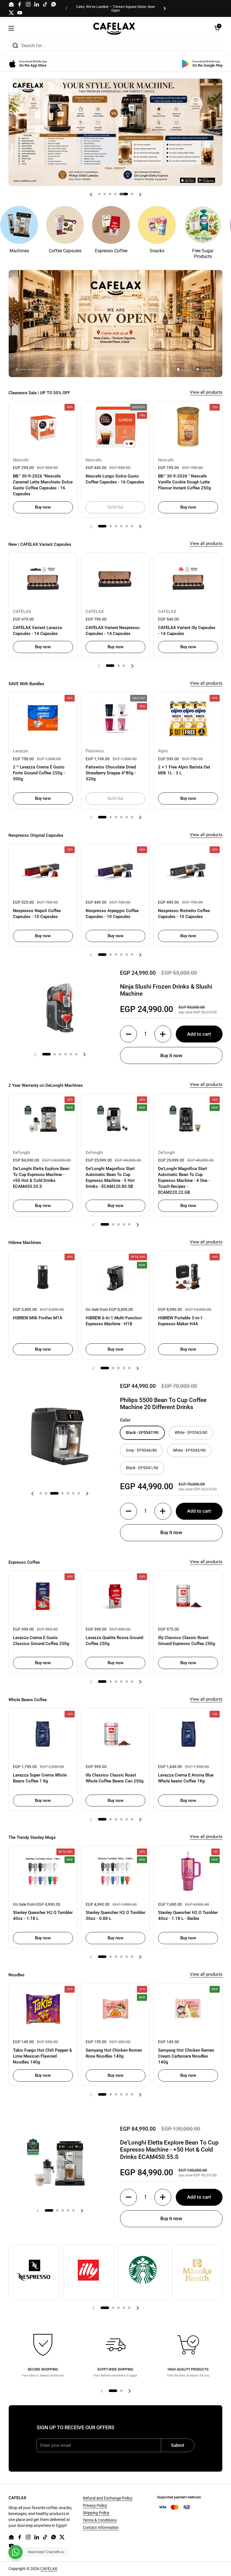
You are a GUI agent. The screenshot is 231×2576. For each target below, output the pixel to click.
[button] (217, 28)
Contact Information (101, 2527)
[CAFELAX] (114, 28)
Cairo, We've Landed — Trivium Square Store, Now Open (115, 8)
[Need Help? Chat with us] (15, 2552)
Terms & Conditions (100, 2520)
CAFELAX (49, 2569)
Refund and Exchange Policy (108, 2498)
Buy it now (171, 1055)
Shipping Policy (96, 2513)
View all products (206, 392)
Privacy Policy (95, 2505)
